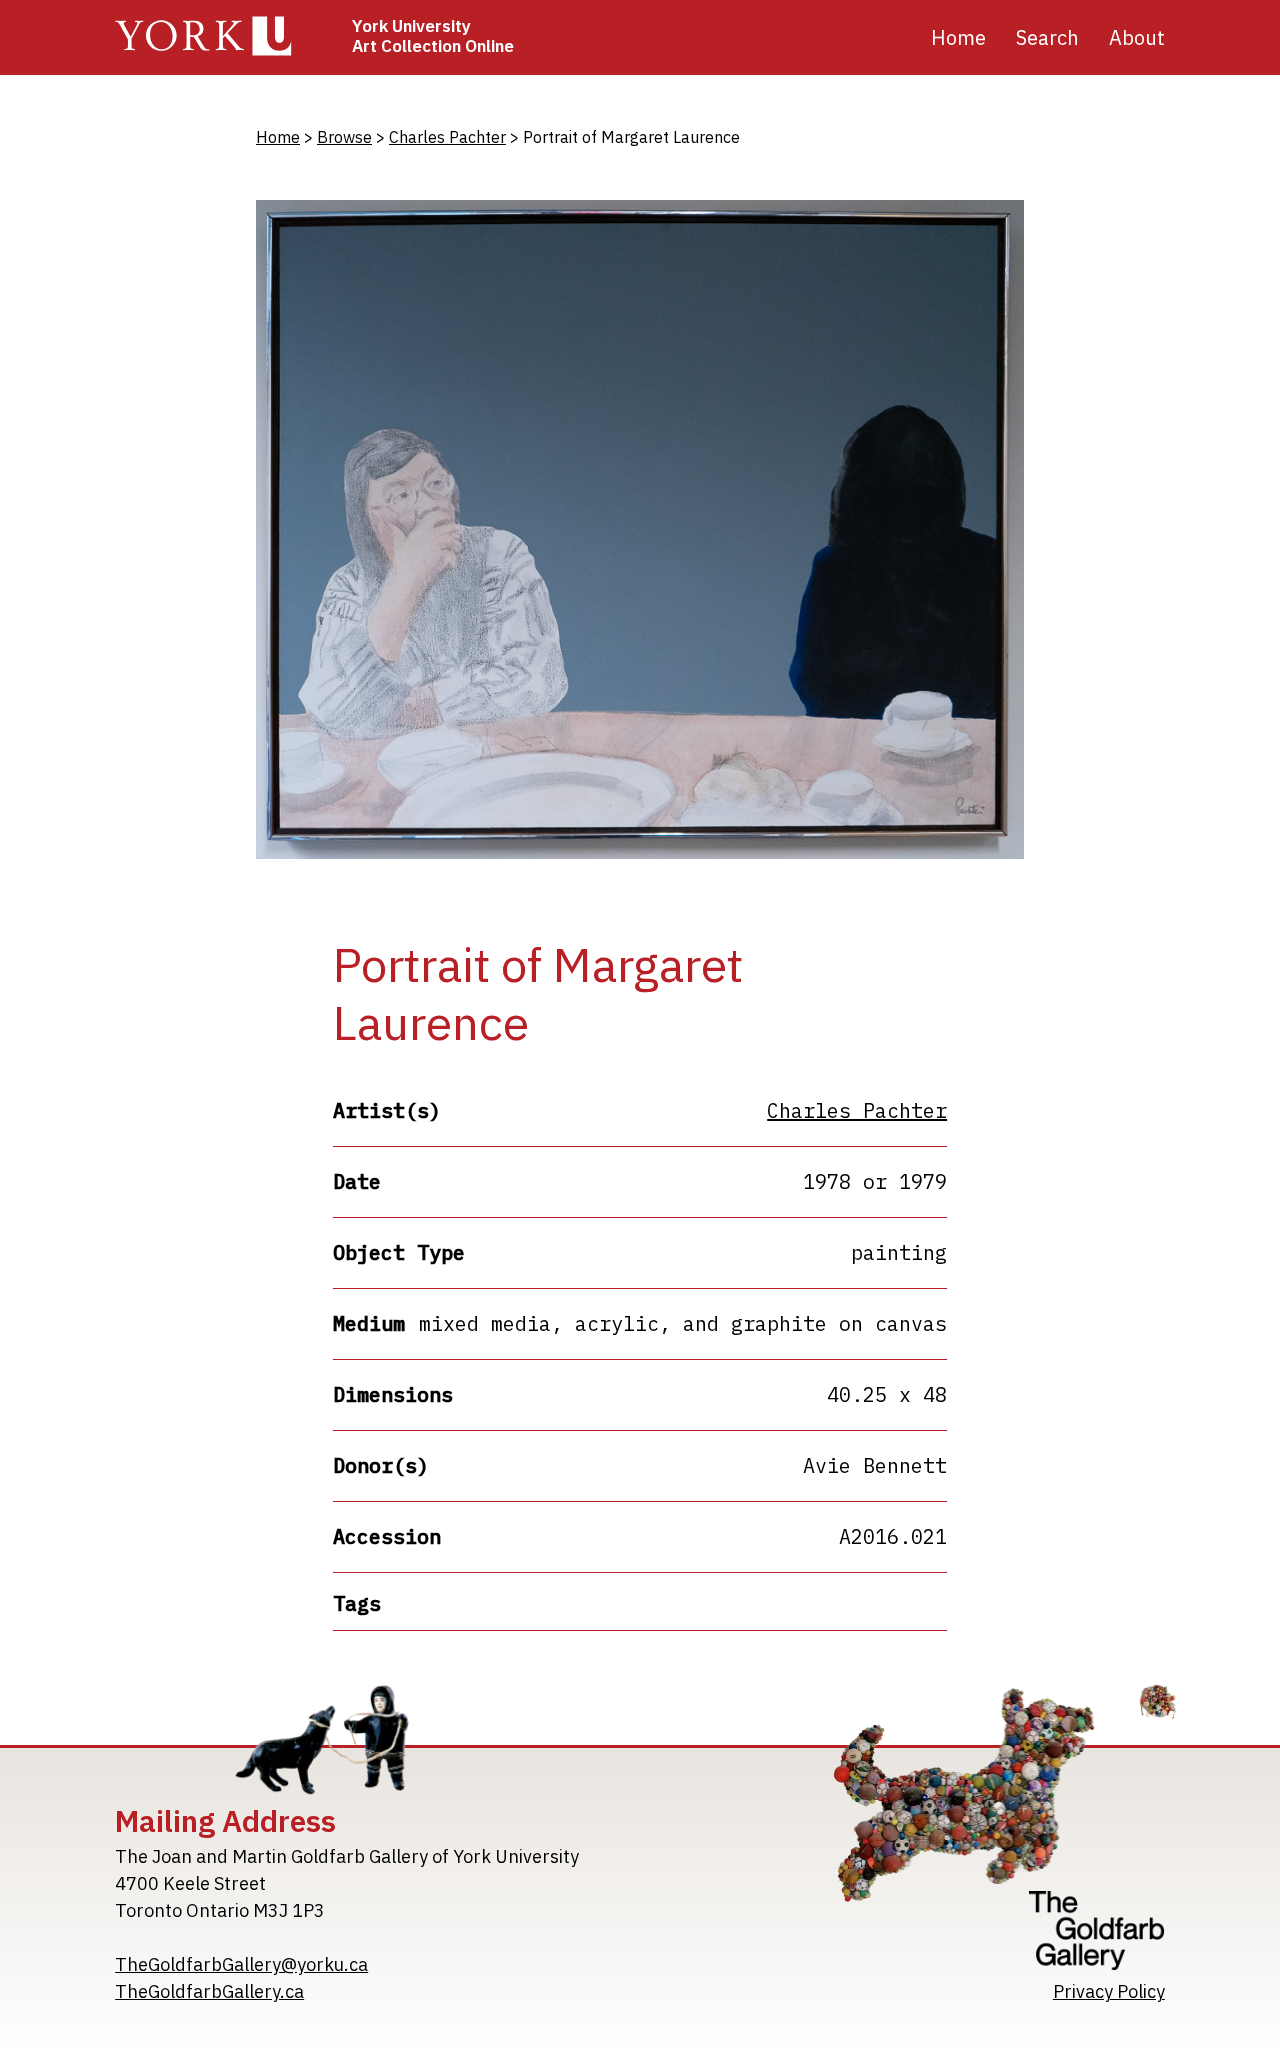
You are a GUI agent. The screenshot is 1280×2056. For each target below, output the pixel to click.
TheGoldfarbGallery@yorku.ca (241, 1964)
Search (1047, 37)
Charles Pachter (447, 137)
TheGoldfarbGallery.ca (209, 1991)
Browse (344, 137)
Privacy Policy (1109, 1991)
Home (958, 37)
